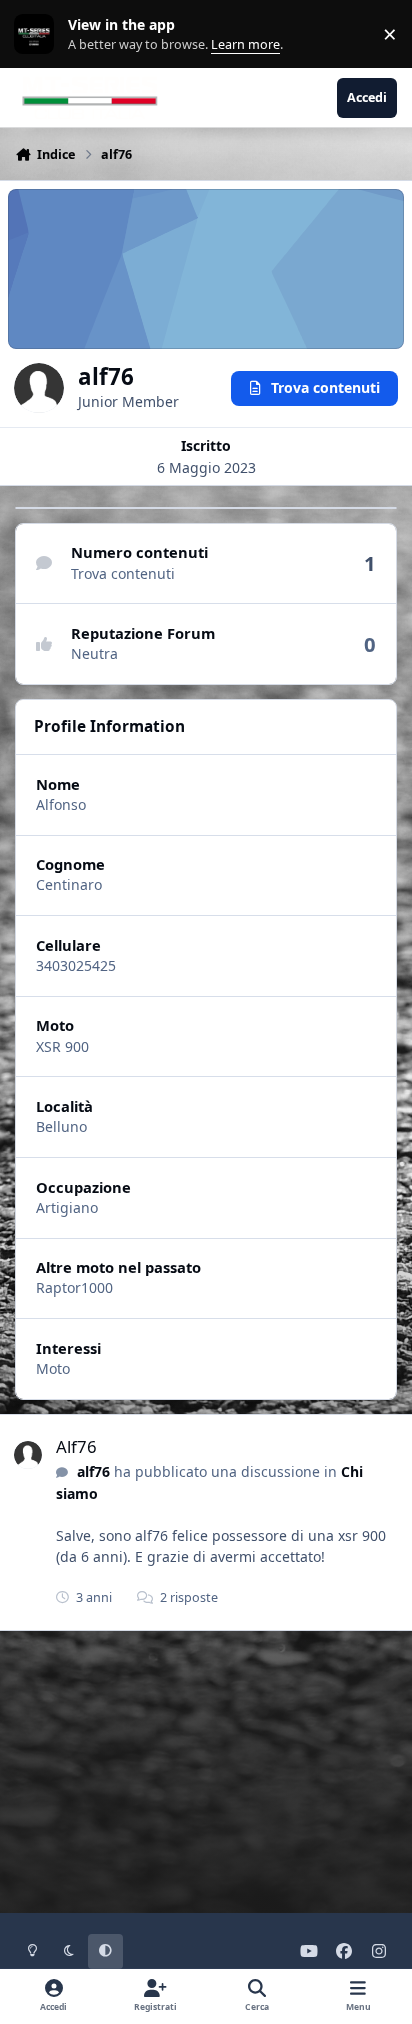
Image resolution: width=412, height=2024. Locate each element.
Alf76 (76, 1446)
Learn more (38, 34)
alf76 (93, 1471)
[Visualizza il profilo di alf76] (28, 1455)
